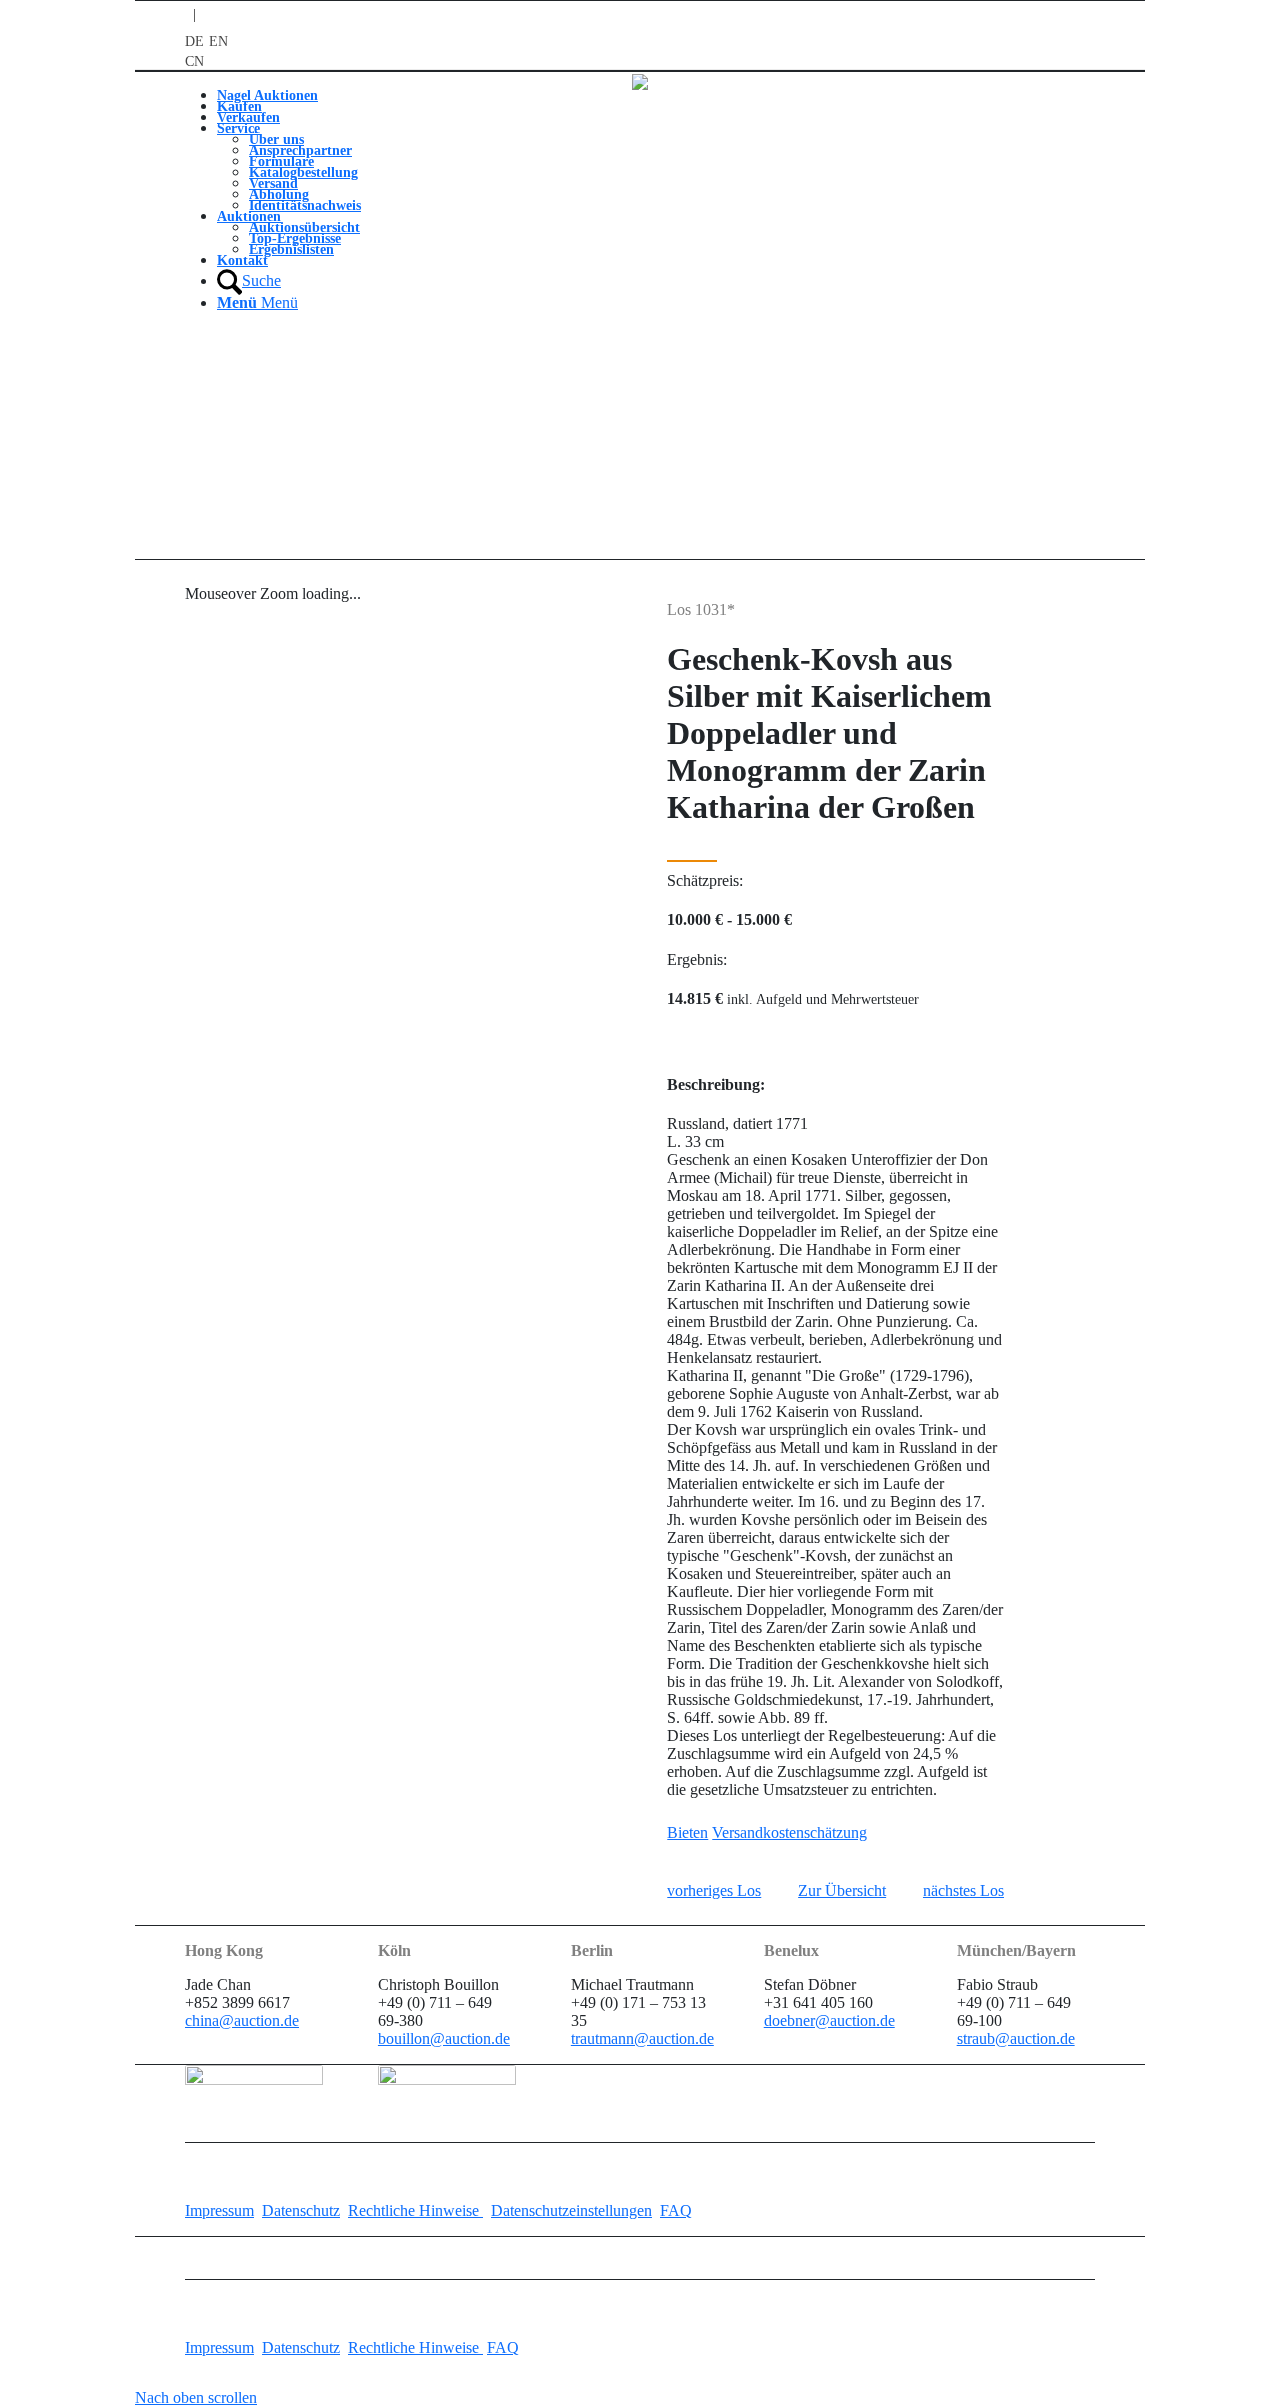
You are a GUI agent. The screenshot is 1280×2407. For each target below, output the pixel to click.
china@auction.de (242, 2020)
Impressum (219, 2210)
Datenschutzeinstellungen (571, 2210)
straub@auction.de (1016, 2038)
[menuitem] (289, 95)
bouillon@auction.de (444, 2038)
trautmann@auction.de (642, 2038)
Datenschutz (301, 2210)
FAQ (676, 2210)
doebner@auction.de (829, 2020)
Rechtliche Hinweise (415, 2210)
